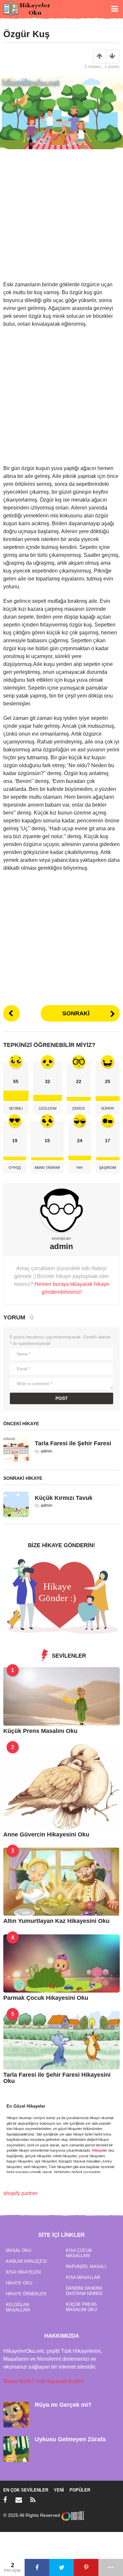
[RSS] (33, 2500)
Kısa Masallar (83, 2277)
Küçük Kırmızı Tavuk (64, 1498)
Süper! (108, 1108)
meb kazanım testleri (60, 2381)
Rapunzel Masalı (86, 2267)
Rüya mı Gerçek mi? (63, 2405)
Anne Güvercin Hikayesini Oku (46, 1834)
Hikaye (98, 2150)
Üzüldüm (48, 1108)
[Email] (19, 2500)
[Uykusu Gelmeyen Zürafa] (16, 2449)
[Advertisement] (61, 219)
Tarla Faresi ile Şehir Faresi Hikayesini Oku (57, 2078)
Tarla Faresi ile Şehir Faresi (73, 1443)
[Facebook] (5, 2500)
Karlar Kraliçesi (26, 2261)
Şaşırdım (108, 1168)
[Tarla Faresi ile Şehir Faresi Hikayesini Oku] (61, 2040)
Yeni (59, 2490)
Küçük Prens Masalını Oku (40, 1731)
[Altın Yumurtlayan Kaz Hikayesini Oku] (61, 1881)
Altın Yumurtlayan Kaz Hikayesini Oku (56, 1921)
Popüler (80, 2490)
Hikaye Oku (19, 2283)
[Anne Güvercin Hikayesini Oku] (61, 1786)
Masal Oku (19, 2250)
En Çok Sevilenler (26, 2490)
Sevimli (16, 1108)
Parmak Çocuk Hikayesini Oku (46, 1998)
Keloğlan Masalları (18, 2307)
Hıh (80, 1168)
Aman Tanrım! (47, 1168)
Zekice (79, 1108)
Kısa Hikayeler (23, 2272)
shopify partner (20, 2193)
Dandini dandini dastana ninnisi (84, 2291)
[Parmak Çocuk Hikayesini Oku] (61, 1963)
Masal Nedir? (19, 2381)
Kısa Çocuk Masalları (79, 2253)
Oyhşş (15, 1168)
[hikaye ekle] (61, 1596)
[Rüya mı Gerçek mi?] (16, 2414)
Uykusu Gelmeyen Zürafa (70, 2439)
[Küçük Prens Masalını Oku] (61, 1696)
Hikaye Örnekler (26, 2294)
